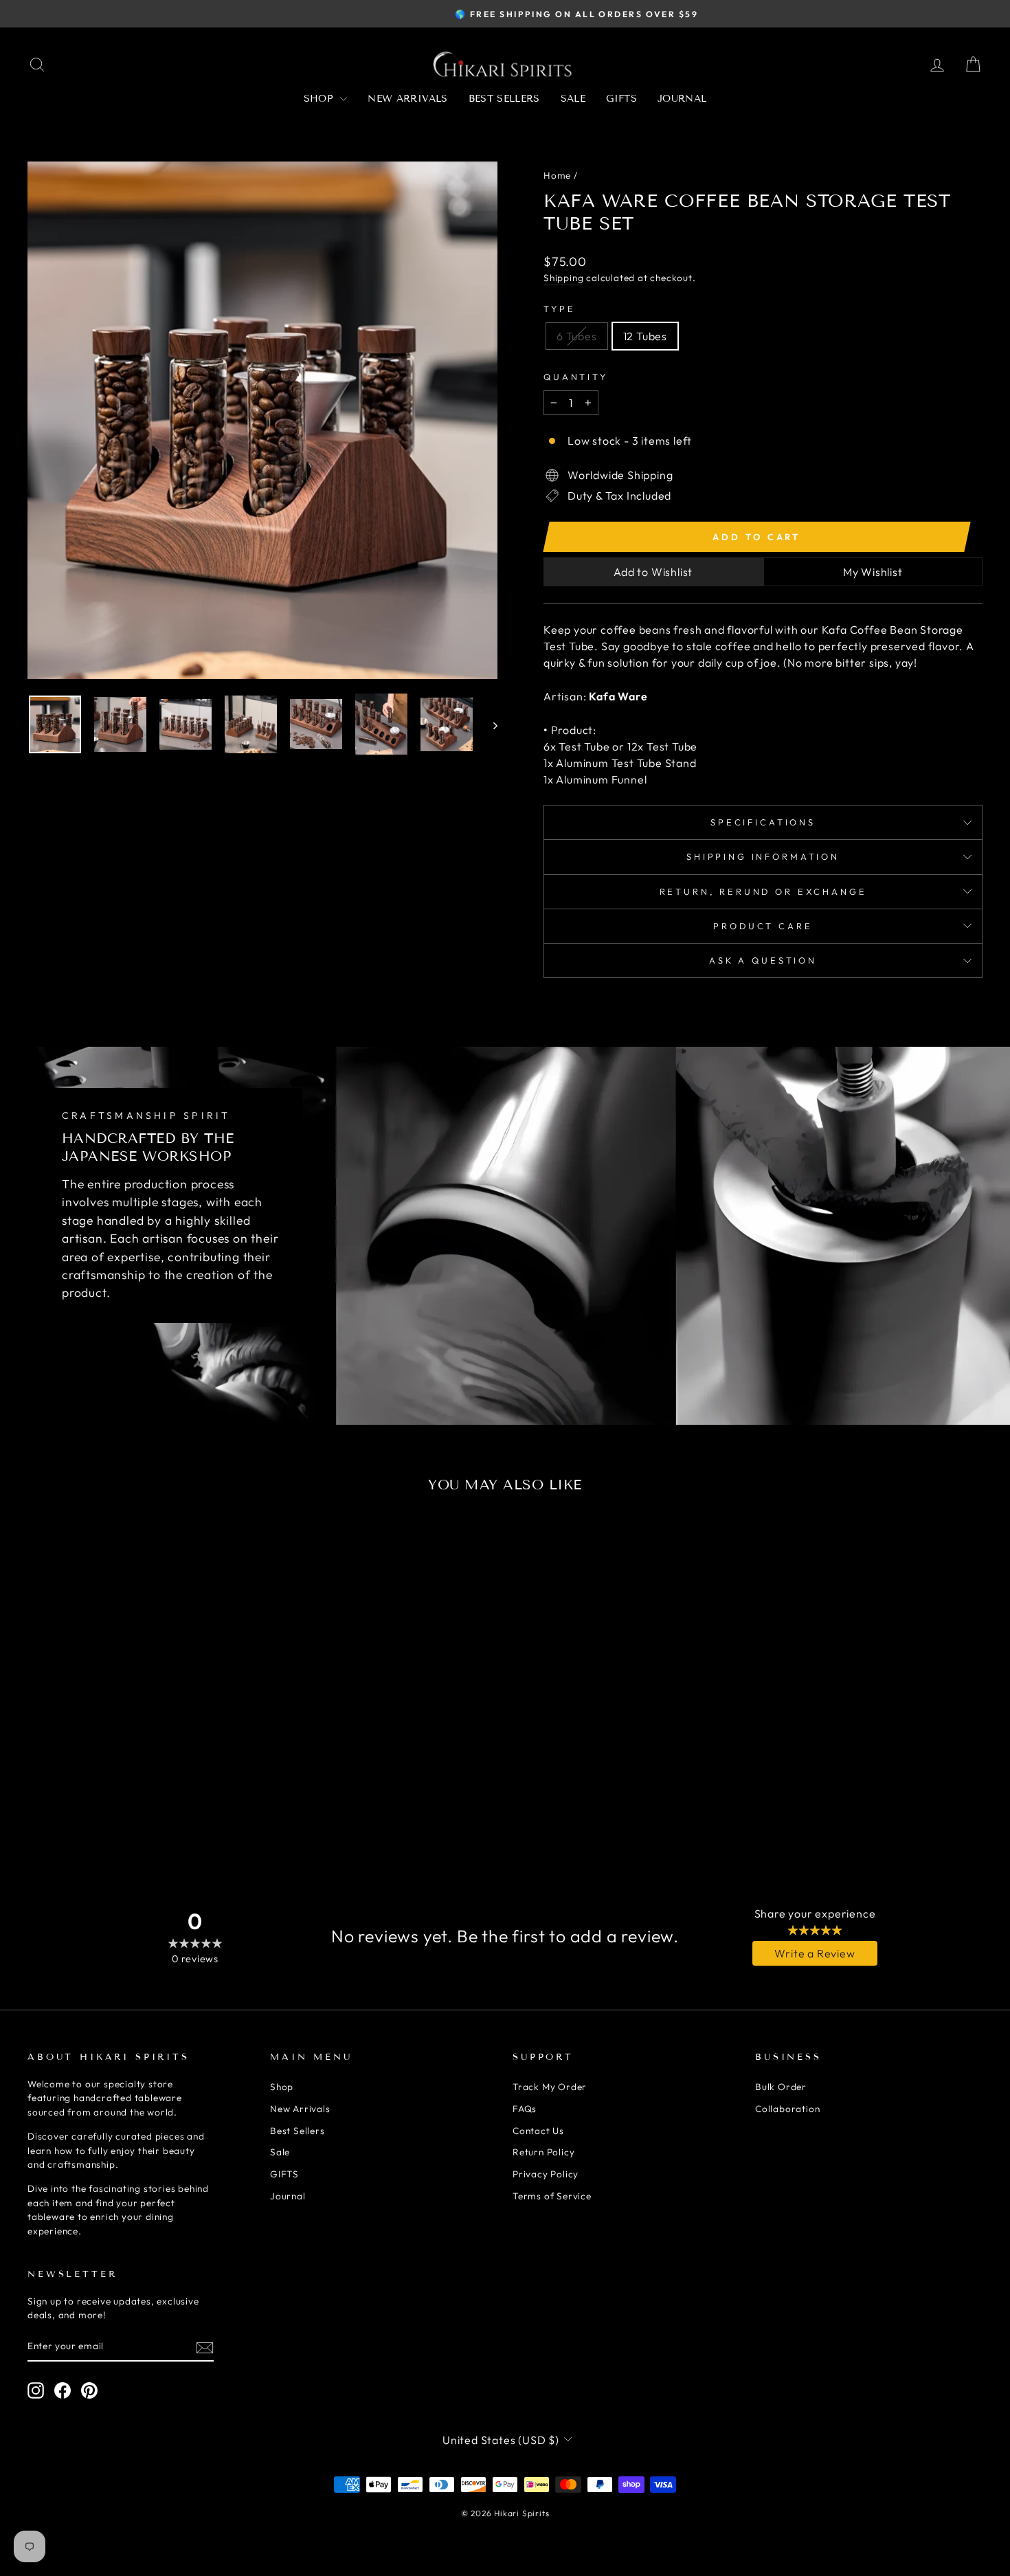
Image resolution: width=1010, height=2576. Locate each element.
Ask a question (763, 960)
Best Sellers (504, 99)
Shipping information (763, 856)
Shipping (563, 278)
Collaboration (787, 2109)
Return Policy (543, 2152)
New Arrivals (407, 99)
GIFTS (621, 99)
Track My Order (550, 2087)
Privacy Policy (546, 2174)
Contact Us (538, 2131)
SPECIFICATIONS (763, 822)
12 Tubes (645, 336)
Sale (573, 99)
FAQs (525, 2109)
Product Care (763, 926)
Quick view (142, 1740)
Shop (321, 99)
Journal (682, 99)
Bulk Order (781, 2087)
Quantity (576, 377)
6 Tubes (577, 336)
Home (557, 175)
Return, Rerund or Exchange (763, 891)
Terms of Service (552, 2196)
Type (559, 309)
